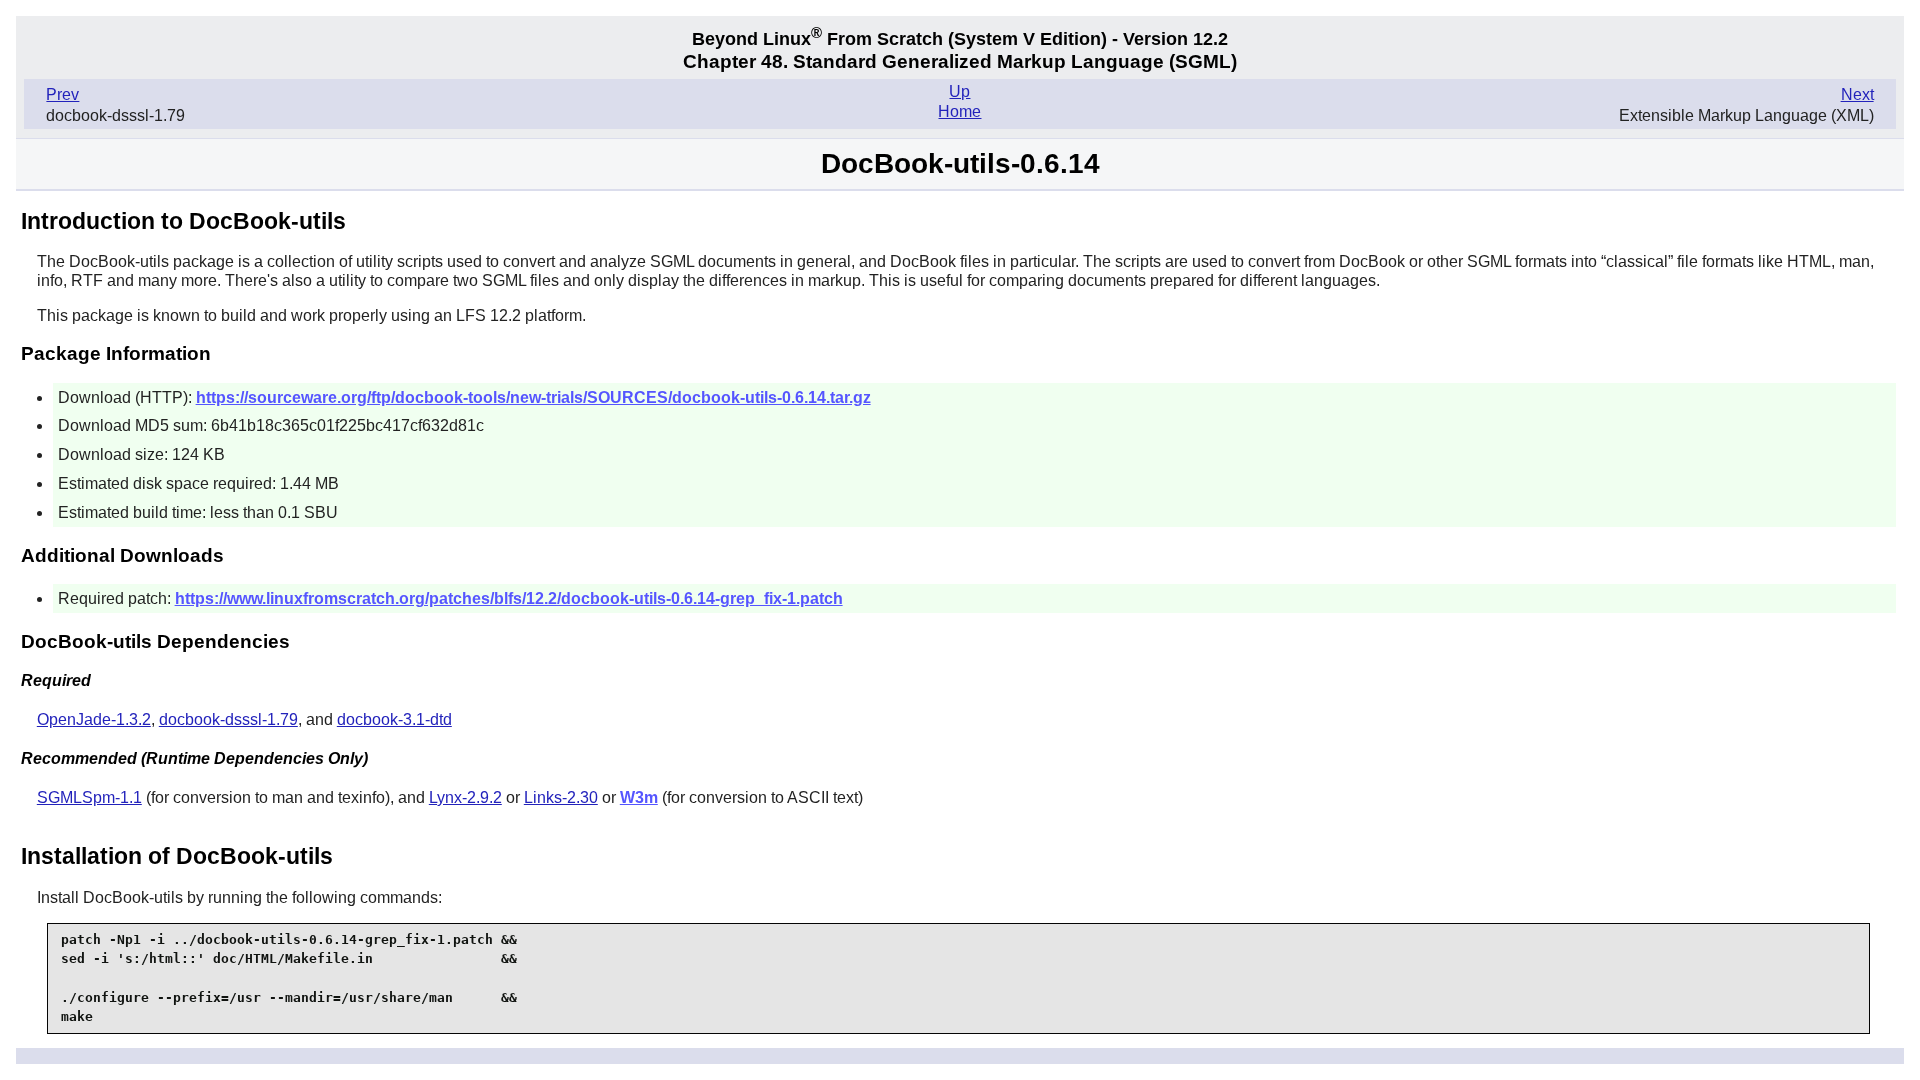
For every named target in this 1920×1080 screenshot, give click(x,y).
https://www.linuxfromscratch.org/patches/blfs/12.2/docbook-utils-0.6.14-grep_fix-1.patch (509, 598)
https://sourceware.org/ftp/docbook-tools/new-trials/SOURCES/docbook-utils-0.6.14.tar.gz (533, 397)
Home (959, 111)
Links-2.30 (561, 797)
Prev (62, 94)
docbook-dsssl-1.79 (228, 719)
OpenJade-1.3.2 (94, 719)
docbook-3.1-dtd (394, 719)
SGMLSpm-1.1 (89, 797)
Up (959, 91)
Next (1857, 94)
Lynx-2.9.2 (465, 797)
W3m (639, 797)
